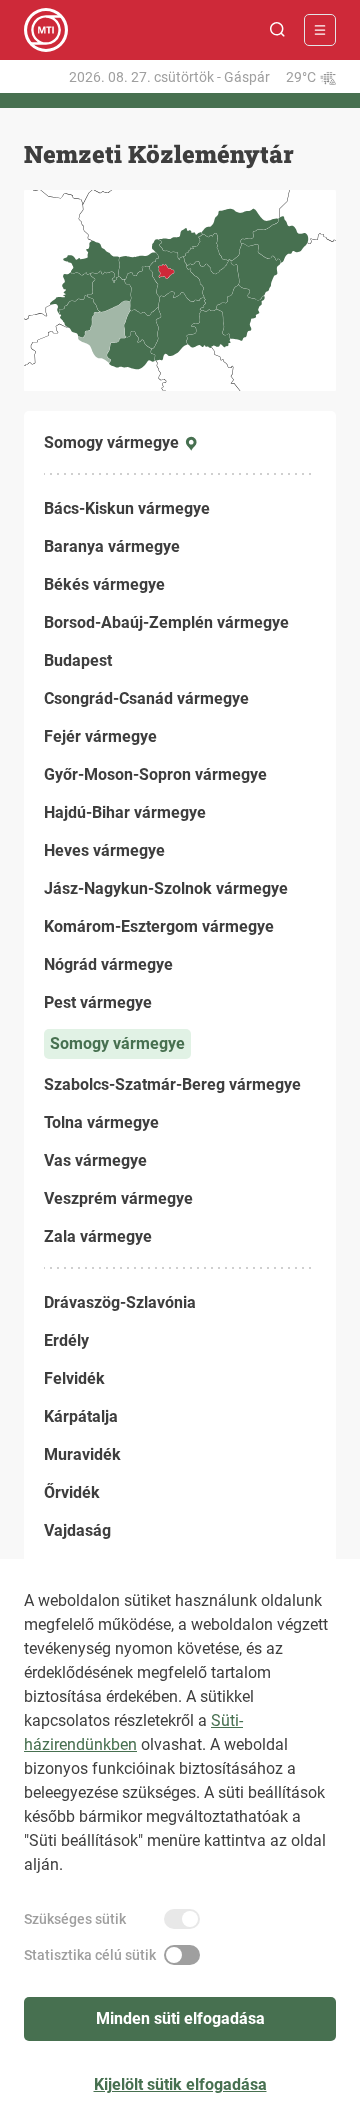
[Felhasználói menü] (320, 30)
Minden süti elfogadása (180, 2018)
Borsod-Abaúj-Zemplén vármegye (166, 622)
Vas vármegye (95, 1160)
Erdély (66, 1340)
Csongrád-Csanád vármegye (146, 698)
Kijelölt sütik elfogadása (180, 2084)
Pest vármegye (98, 1002)
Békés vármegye (104, 584)
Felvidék (74, 1378)
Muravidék (82, 1454)
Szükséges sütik (75, 1919)
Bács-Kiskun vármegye (127, 508)
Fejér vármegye (100, 736)
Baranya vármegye (112, 546)
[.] (46, 30)
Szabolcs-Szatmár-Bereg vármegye (172, 1084)
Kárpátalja (81, 1416)
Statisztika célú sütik (90, 1955)
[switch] (182, 1919)
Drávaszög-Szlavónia (120, 1302)
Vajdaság (77, 1530)
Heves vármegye (104, 850)
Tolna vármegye (101, 1122)
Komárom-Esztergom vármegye (159, 926)
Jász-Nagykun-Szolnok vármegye (166, 888)
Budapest (78, 660)
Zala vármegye (98, 1236)
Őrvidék (72, 1492)
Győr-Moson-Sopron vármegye (155, 774)
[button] (278, 30)
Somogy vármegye (117, 1043)
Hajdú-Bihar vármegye (125, 812)
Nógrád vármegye (108, 964)
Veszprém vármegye (118, 1198)
